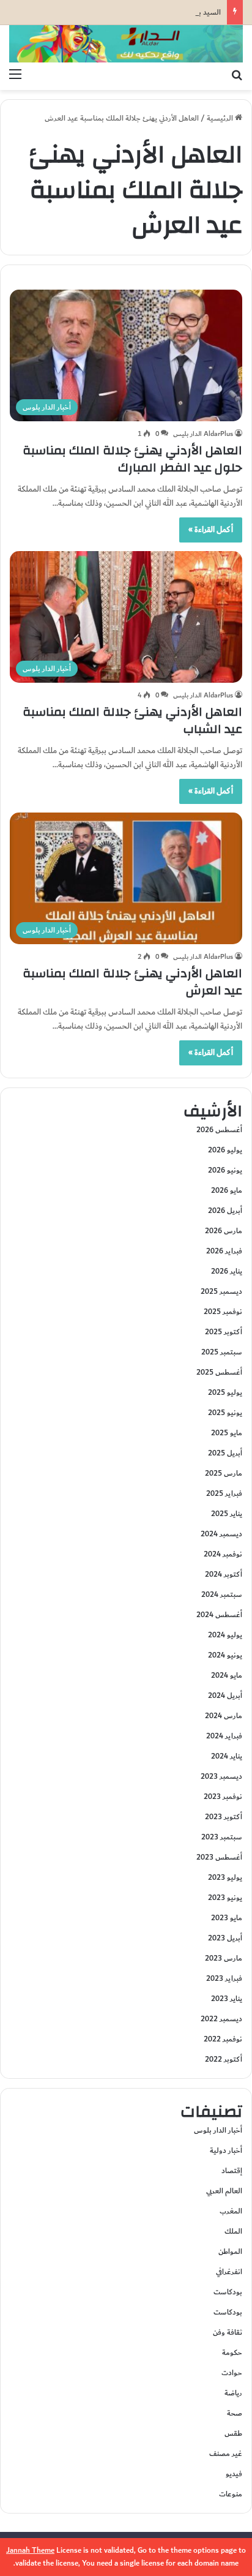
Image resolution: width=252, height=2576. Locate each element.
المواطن (230, 2251)
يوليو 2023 (225, 1877)
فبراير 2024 (224, 1736)
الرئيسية (221, 118)
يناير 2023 (227, 1999)
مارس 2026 (224, 1231)
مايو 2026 (227, 1190)
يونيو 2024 (225, 1655)
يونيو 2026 (225, 1170)
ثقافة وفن (228, 2332)
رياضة (233, 2393)
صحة (235, 2413)
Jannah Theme (30, 2550)
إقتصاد (232, 2171)
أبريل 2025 (225, 1453)
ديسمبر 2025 (221, 1291)
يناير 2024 (227, 1756)
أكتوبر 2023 (224, 1817)
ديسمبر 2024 (221, 1534)
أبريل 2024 (225, 1695)
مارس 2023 (224, 1958)
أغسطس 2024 (219, 1615)
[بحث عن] (237, 75)
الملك (233, 2231)
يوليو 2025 (225, 1392)
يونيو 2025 (225, 1413)
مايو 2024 (227, 1675)
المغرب (231, 2211)
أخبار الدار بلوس (218, 2130)
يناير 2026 (227, 1271)
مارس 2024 (224, 1716)
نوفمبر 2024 (223, 1554)
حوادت (232, 2373)
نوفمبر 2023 (223, 1797)
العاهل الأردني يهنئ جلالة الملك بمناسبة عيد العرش (132, 982)
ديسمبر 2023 (221, 1776)
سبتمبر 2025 (222, 1352)
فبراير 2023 (224, 1978)
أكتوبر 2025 (224, 1332)
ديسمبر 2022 (221, 2019)
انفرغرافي (229, 2272)
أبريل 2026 (225, 1211)
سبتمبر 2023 (222, 1837)
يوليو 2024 (225, 1635)
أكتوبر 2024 (224, 1574)
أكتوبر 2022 (224, 2059)
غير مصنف (226, 2454)
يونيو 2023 (225, 1898)
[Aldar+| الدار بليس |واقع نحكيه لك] (126, 44)
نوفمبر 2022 (223, 2039)
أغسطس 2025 (219, 1372)
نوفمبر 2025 (223, 1312)
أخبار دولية (226, 2150)
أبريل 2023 (225, 1938)
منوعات (231, 2494)
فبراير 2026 (224, 1251)
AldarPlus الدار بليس (203, 434)
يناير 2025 (227, 1514)
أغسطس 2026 (219, 1130)
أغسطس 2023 (219, 1857)
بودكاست (228, 2292)
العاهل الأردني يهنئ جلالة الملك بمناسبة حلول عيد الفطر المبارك (132, 459)
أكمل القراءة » (211, 530)
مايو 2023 (227, 1918)
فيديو (234, 2474)
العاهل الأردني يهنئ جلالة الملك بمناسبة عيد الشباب (132, 720)
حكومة (232, 2353)
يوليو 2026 (225, 1150)
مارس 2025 (224, 1473)
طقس (233, 2433)
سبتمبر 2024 (222, 1594)
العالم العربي (224, 2191)
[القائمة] (15, 75)
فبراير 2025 (224, 1493)
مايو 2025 (227, 1433)
